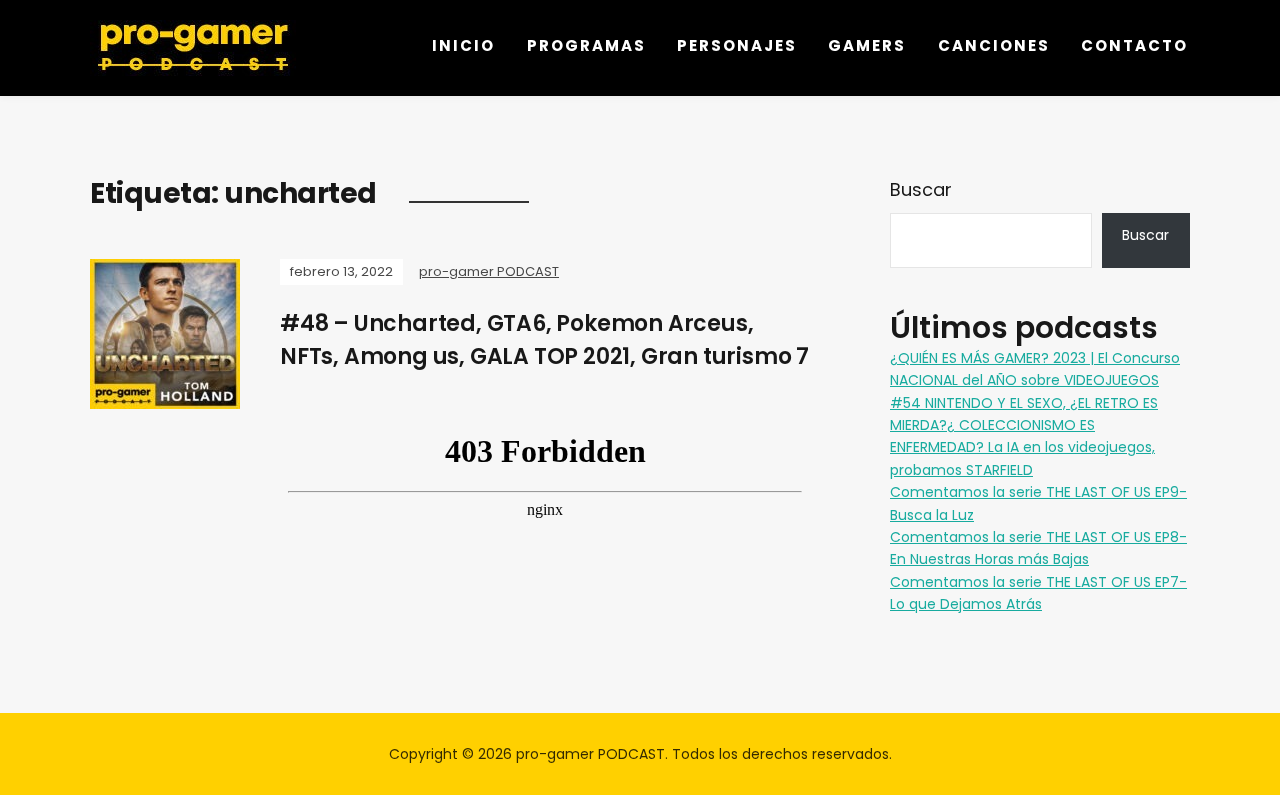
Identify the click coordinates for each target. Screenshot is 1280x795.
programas (586, 45)
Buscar (921, 189)
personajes (737, 45)
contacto (1134, 45)
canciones (994, 45)
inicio (463, 45)
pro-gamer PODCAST (489, 271)
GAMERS (867, 45)
